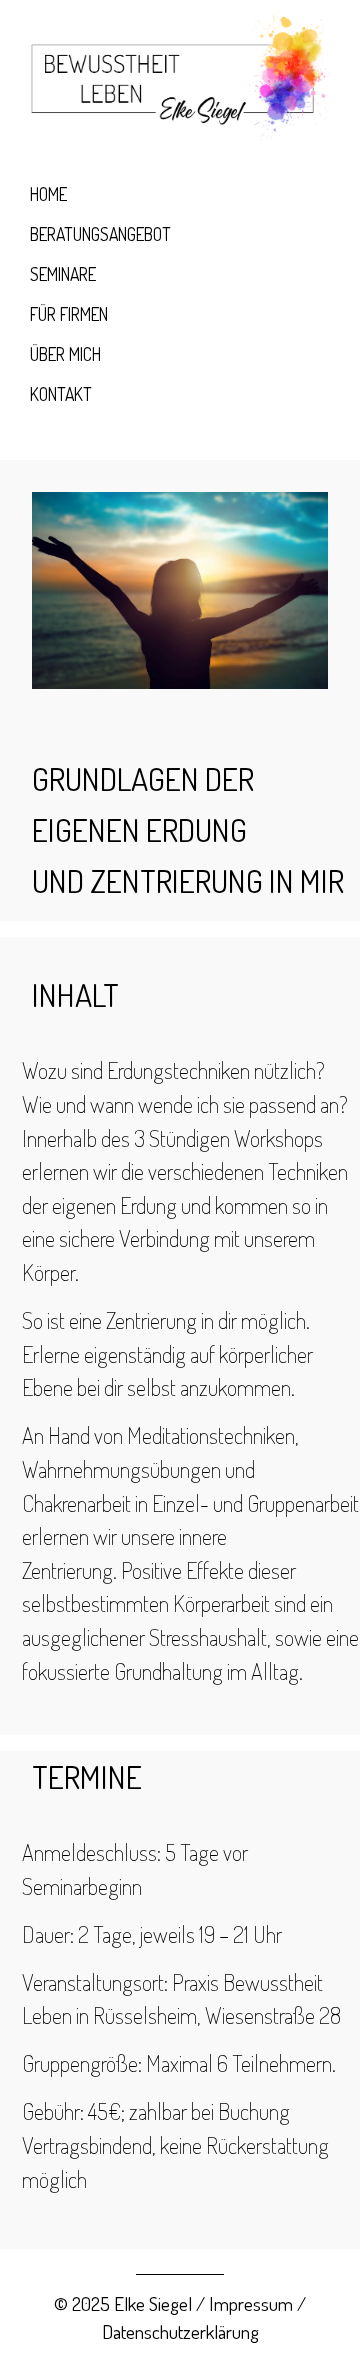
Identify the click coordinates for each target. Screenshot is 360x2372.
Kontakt (61, 394)
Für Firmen (69, 314)
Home (48, 194)
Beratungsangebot (100, 234)
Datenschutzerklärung (180, 2331)
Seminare (63, 274)
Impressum (251, 2303)
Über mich (65, 354)
